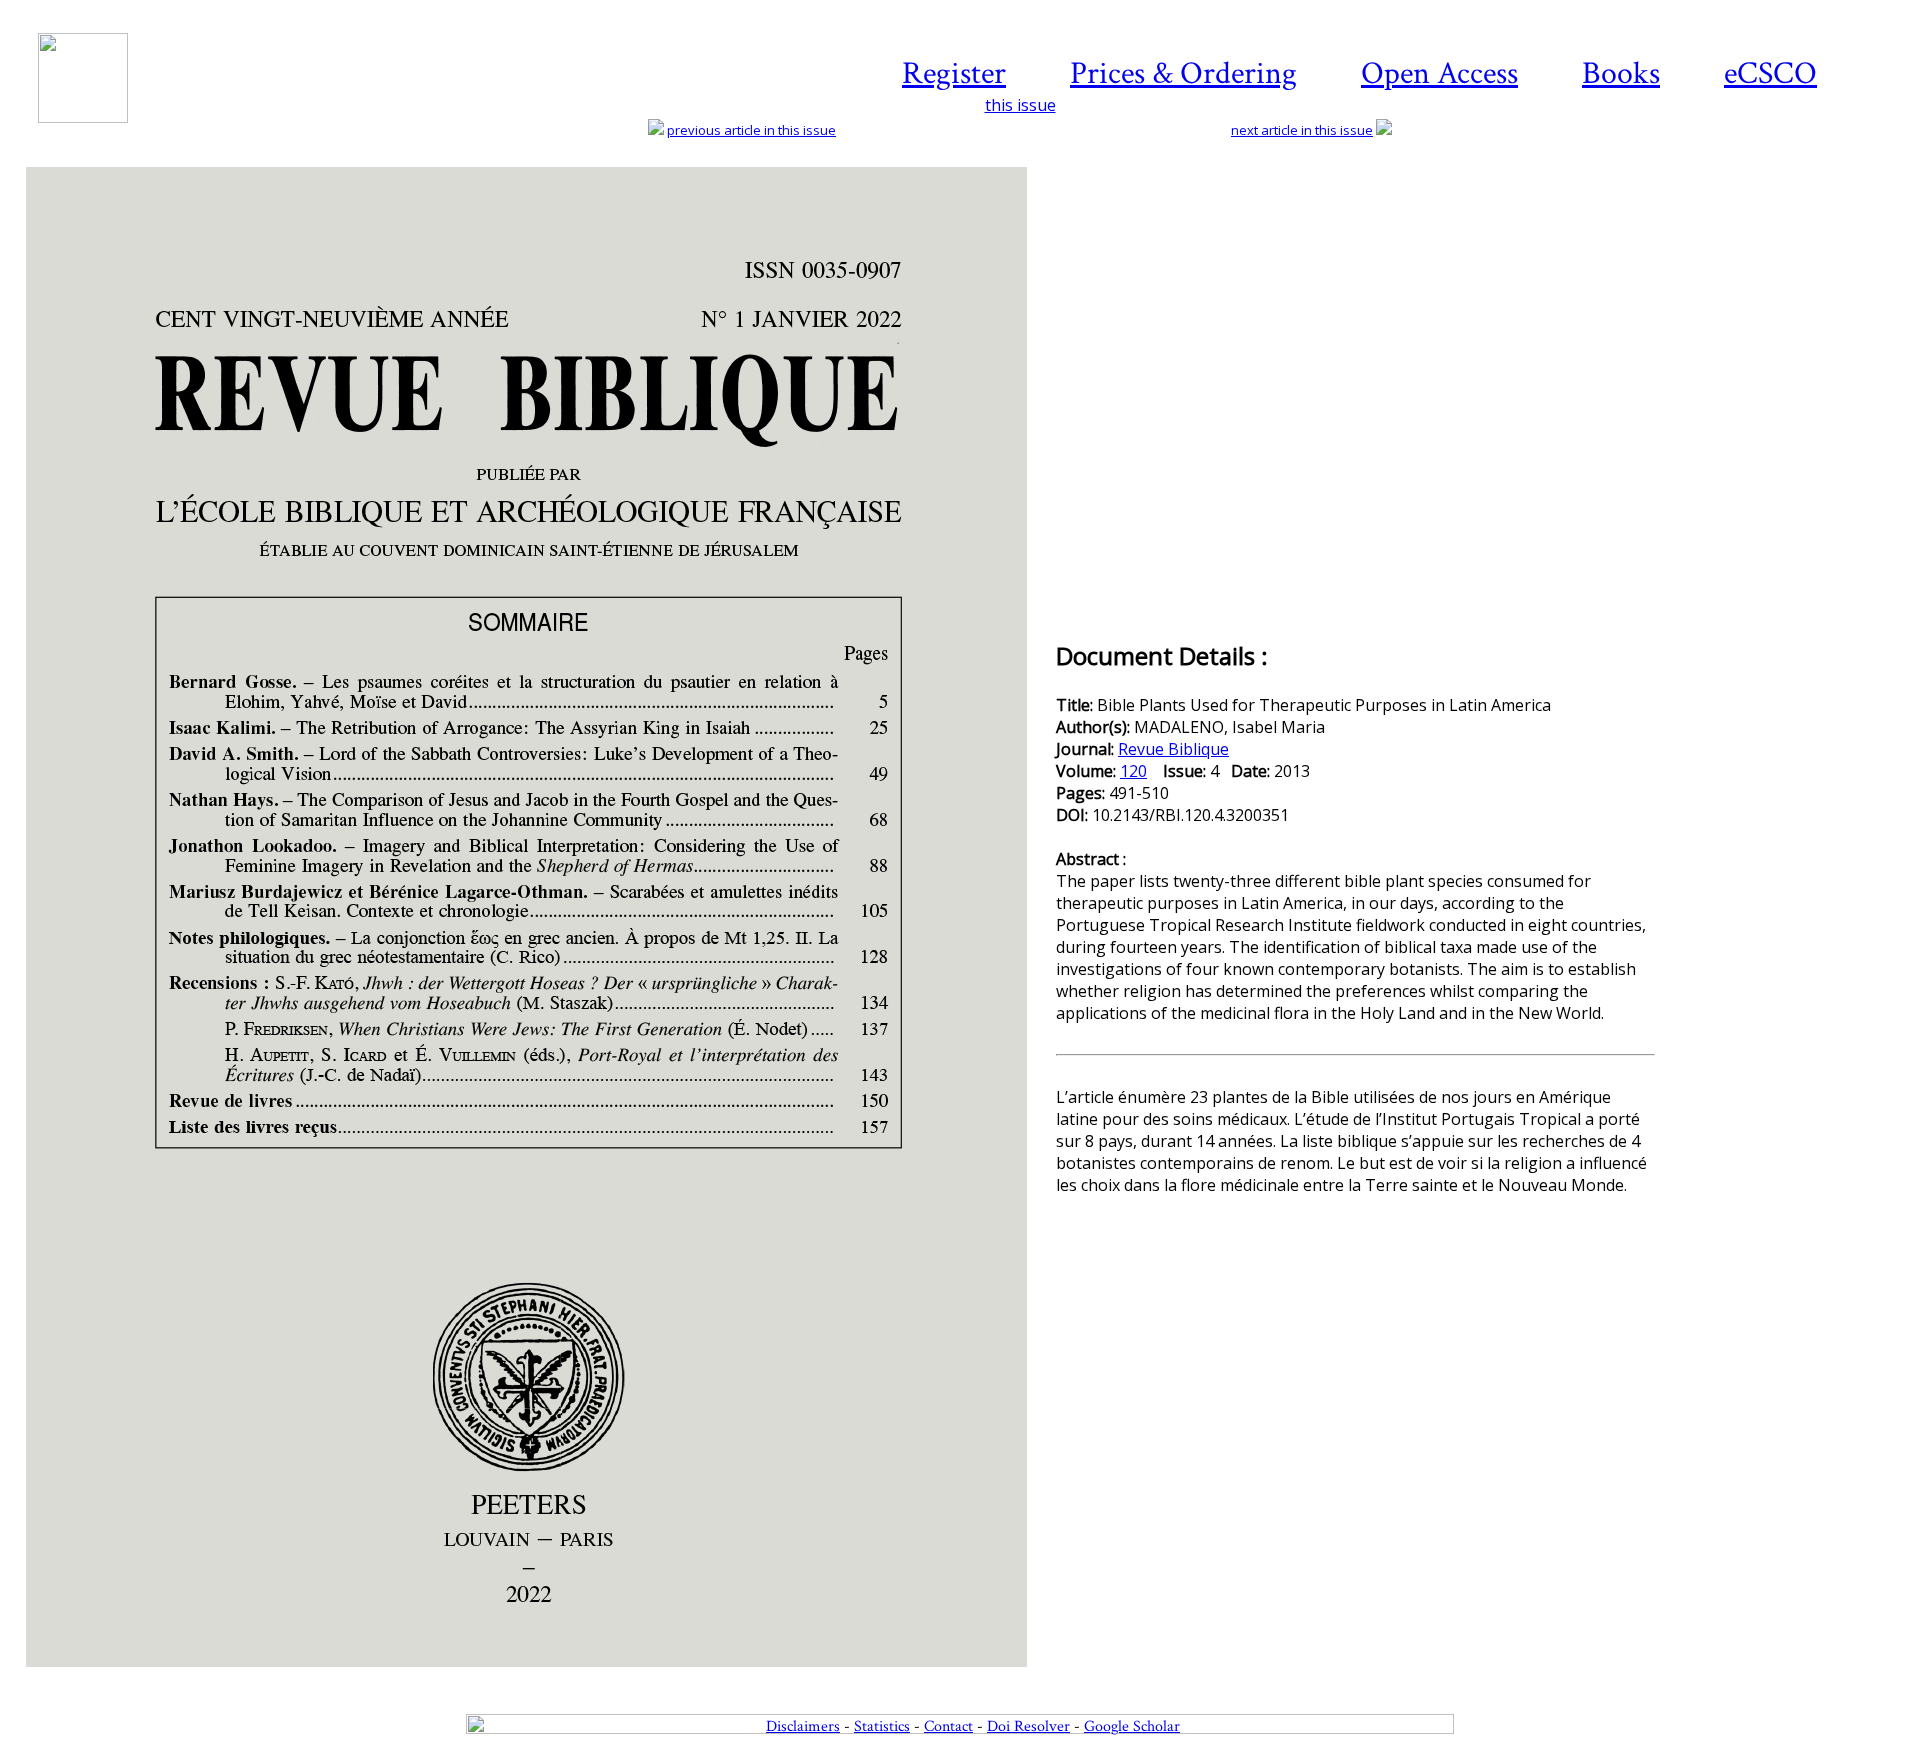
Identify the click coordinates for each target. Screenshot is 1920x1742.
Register (954, 73)
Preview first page (539, 1678)
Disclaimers (803, 1726)
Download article (1784, 227)
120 (1133, 771)
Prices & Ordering (1183, 73)
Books (1621, 73)
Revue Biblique (1173, 749)
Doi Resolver (1028, 1726)
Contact (948, 1726)
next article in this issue (1302, 130)
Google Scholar (1132, 1726)
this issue (1020, 105)
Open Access (1439, 73)
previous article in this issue (751, 130)
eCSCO (1770, 73)
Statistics (882, 1726)
